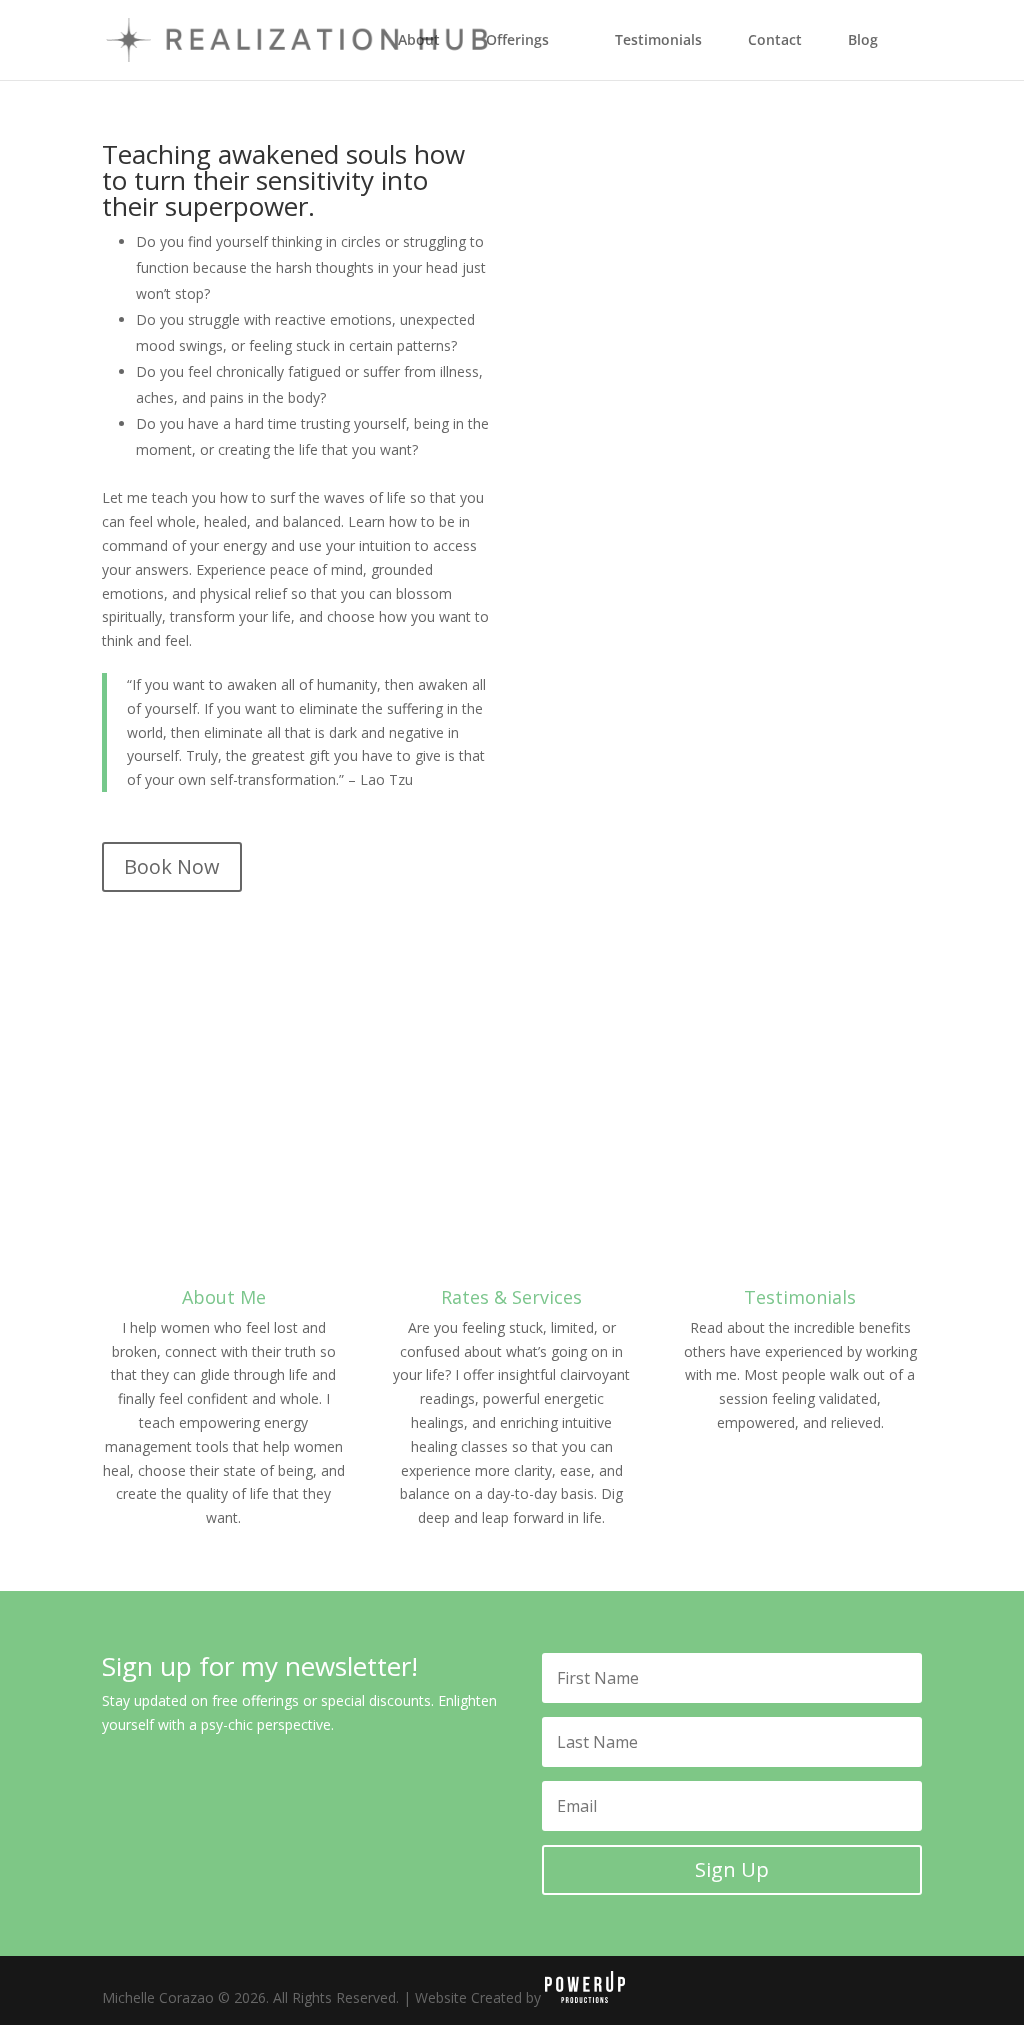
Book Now (172, 866)
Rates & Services (511, 1297)
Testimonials (658, 41)
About (419, 41)
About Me (224, 1297)
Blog (863, 41)
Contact (775, 41)
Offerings (517, 41)
